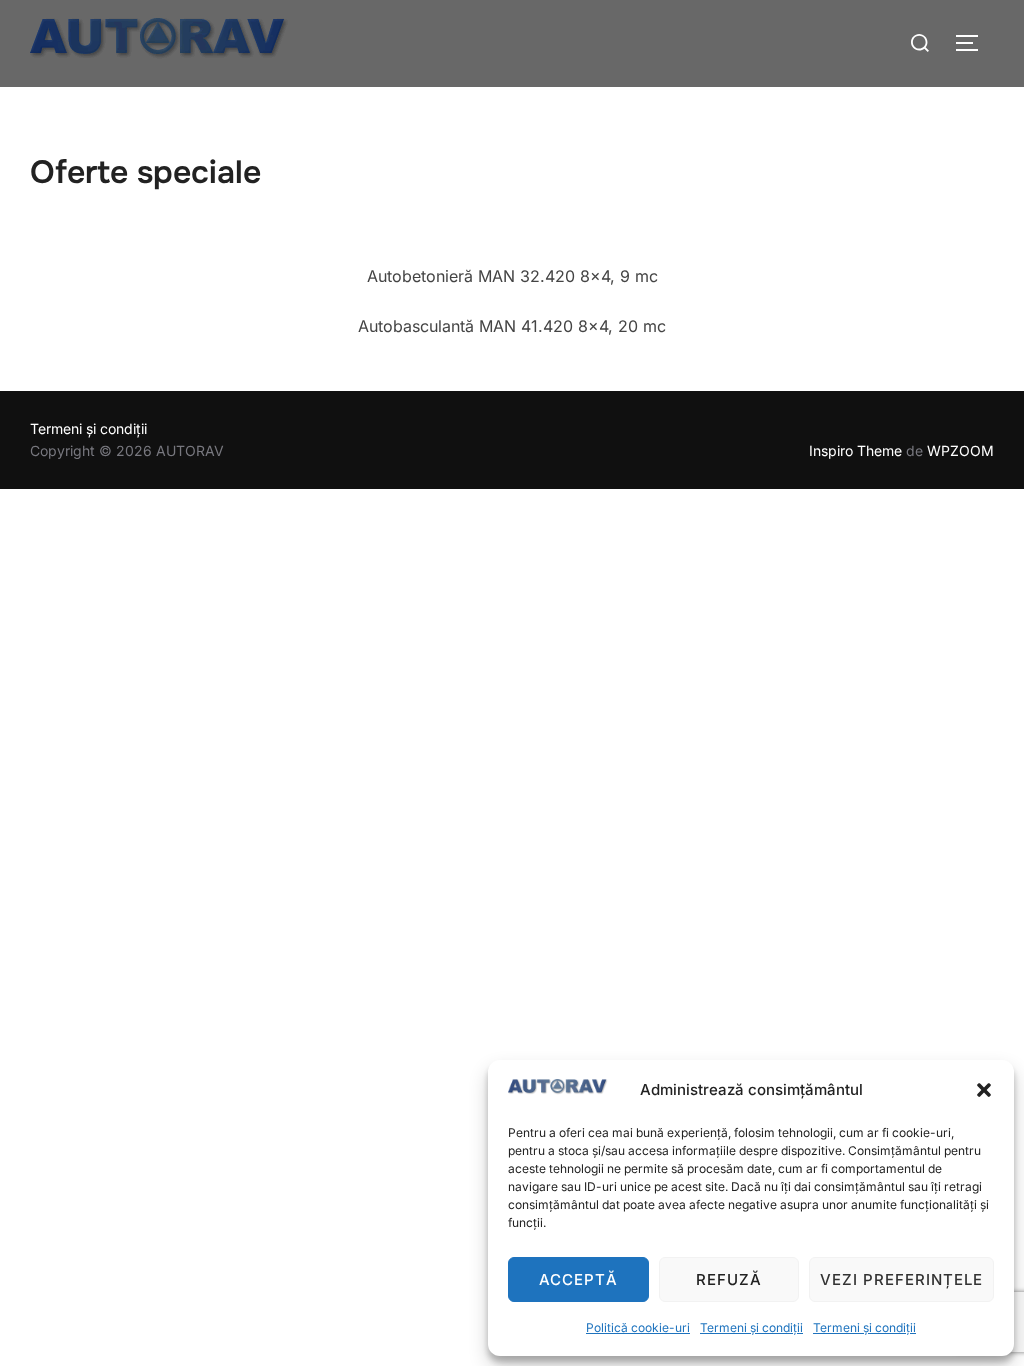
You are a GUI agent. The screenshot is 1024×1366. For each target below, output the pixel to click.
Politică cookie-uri (638, 1327)
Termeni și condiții (751, 1327)
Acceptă (578, 1279)
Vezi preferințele (901, 1279)
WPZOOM (960, 450)
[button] (984, 1090)
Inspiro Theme (855, 450)
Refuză (729, 1279)
